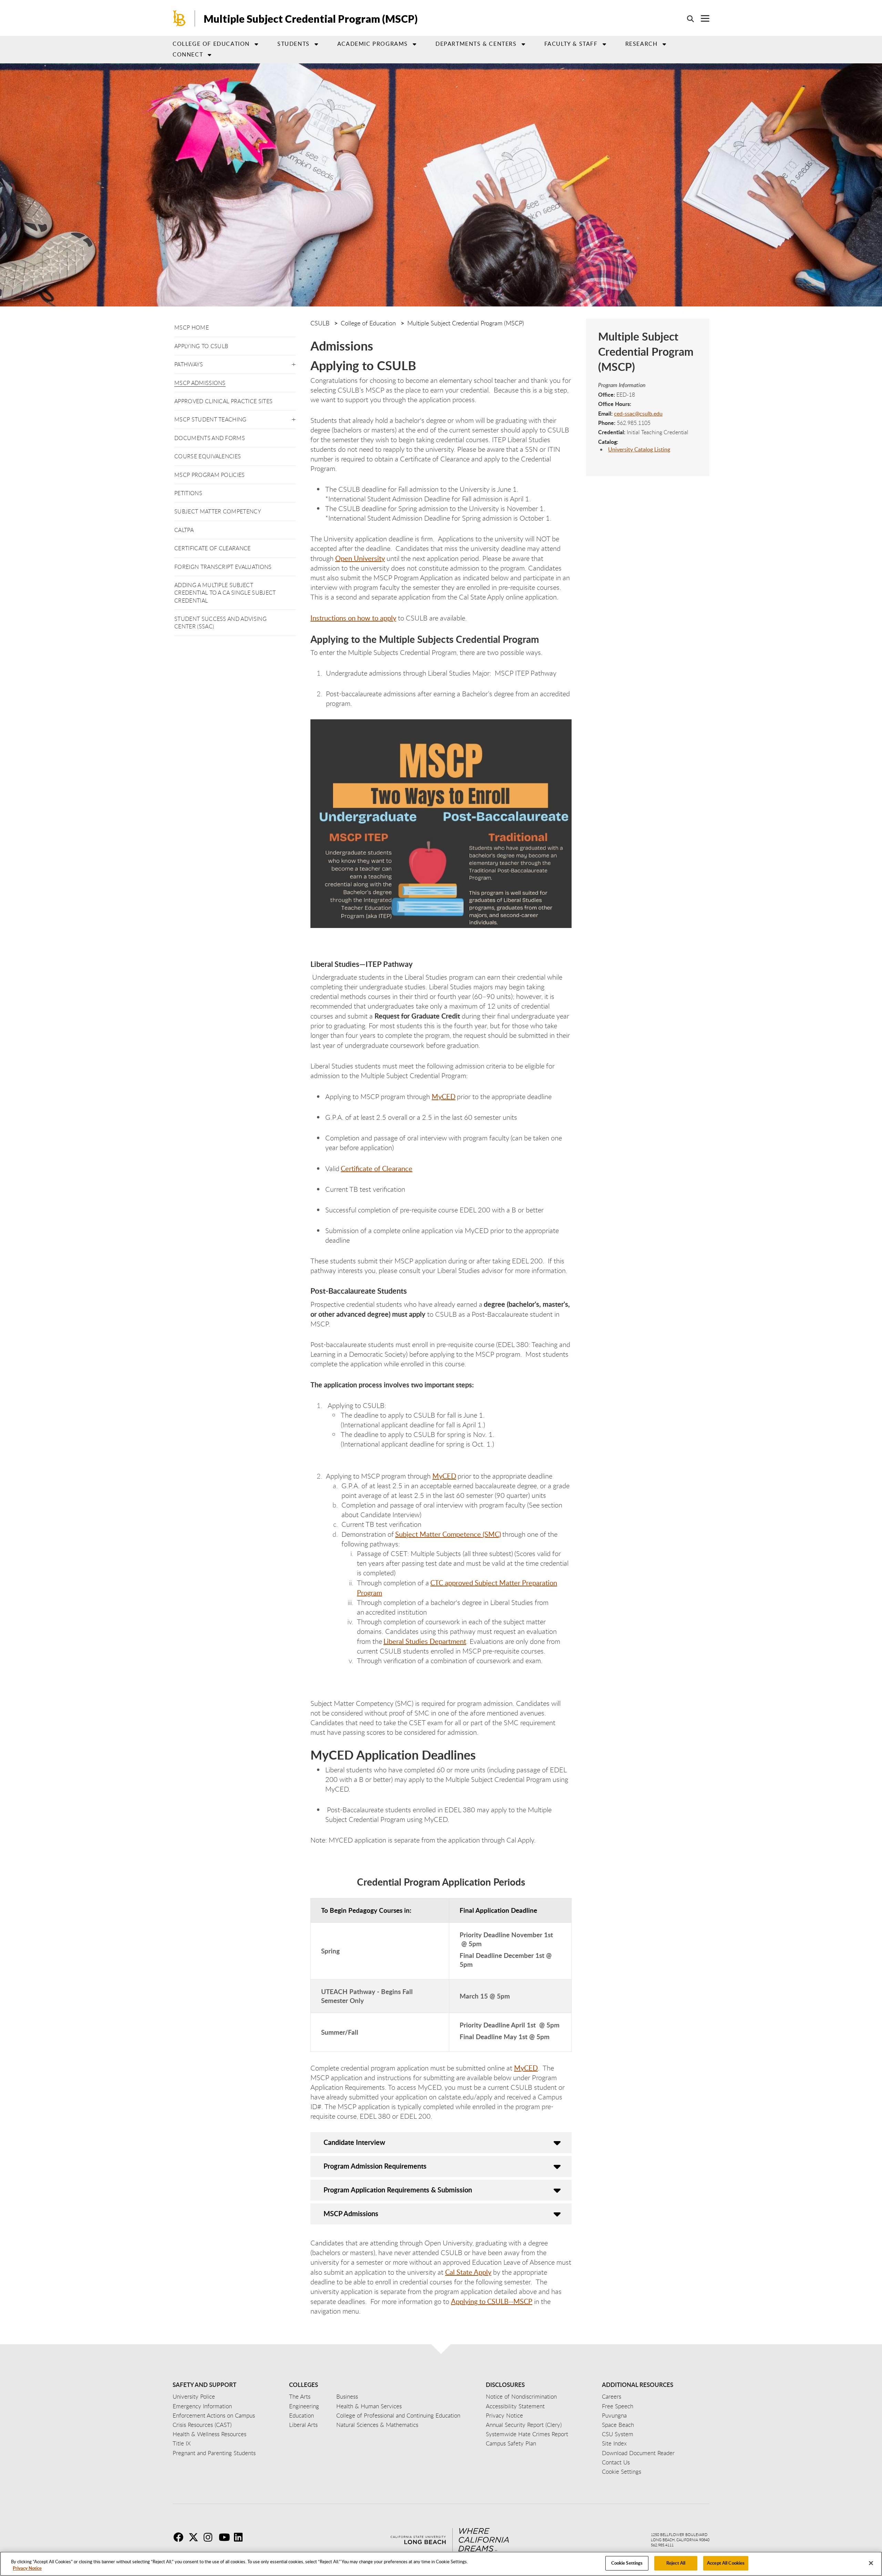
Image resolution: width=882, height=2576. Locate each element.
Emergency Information (202, 2406)
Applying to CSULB (201, 346)
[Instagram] (211, 2537)
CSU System (618, 2434)
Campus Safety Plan (511, 2443)
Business (347, 2396)
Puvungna (614, 2415)
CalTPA (184, 530)
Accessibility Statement (515, 2406)
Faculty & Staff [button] (571, 44)
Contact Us (616, 2462)
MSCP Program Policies (210, 475)
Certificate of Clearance (213, 548)
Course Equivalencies (208, 456)
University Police (194, 2396)
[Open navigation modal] (702, 18)
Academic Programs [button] (373, 44)
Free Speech (618, 2406)
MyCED (526, 2068)
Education (301, 2415)
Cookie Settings (627, 2563)
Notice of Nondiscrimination (521, 2396)
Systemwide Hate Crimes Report (527, 2434)
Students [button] (294, 44)
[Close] (871, 2563)
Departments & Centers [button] (476, 44)
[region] (441, 2564)
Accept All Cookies (726, 2563)
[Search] (687, 19)
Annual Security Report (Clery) (524, 2425)
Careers (612, 2396)
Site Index (614, 2443)
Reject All (676, 2563)
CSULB (320, 323)
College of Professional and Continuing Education (398, 2415)
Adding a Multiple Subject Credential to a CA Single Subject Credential (225, 593)
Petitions (188, 493)
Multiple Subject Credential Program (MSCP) (311, 19)
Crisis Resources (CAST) (202, 2425)
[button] (294, 363)
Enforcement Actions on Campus (214, 2415)
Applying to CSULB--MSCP (492, 2301)
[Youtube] (226, 2537)
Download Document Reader (638, 2453)
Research (642, 44)
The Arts (300, 2396)
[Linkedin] (241, 2537)
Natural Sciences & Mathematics (377, 2425)
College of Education (211, 44)
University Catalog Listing (639, 449)
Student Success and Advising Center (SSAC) (220, 623)
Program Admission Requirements (375, 2166)
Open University (360, 558)
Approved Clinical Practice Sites (223, 401)
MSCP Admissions (200, 383)
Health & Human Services (369, 2406)
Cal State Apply (468, 2272)
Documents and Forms (210, 438)
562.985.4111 (662, 2545)
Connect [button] (188, 54)
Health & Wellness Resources (209, 2434)
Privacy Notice (27, 2568)
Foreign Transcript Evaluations (223, 567)
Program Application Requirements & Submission (398, 2190)
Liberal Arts (303, 2425)
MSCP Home (192, 327)
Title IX (182, 2443)
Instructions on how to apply (353, 618)
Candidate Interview (354, 2142)
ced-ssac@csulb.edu (638, 414)
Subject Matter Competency (218, 511)
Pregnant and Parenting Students (214, 2453)
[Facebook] (180, 2537)
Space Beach (618, 2425)
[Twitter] (195, 2537)
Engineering (304, 2406)
